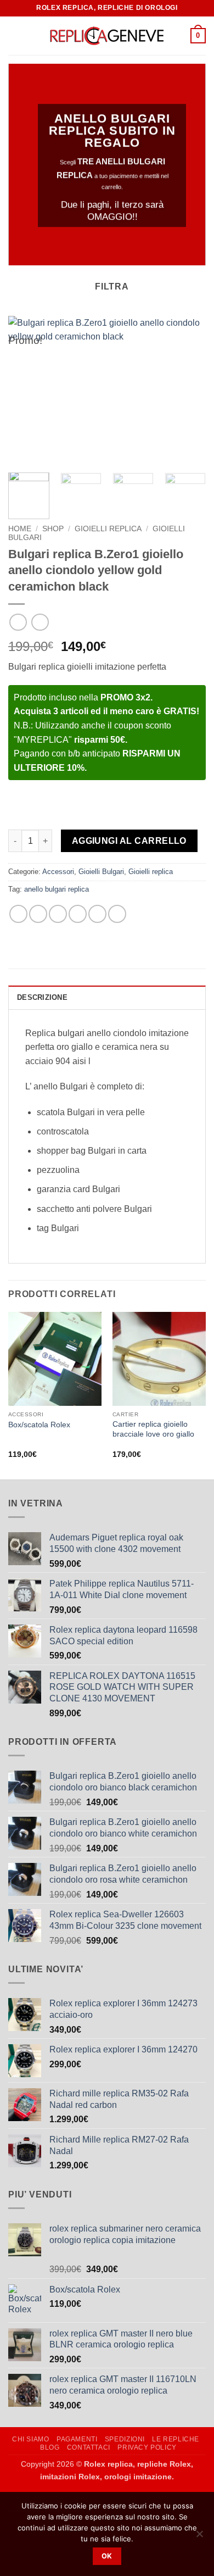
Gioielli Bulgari (101, 872)
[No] (199, 2537)
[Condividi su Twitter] (58, 914)
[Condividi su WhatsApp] (18, 914)
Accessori (58, 872)
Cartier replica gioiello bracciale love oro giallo (153, 1429)
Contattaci (89, 2447)
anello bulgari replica (57, 889)
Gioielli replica (108, 529)
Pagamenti (77, 2439)
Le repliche (176, 2439)
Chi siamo (31, 2439)
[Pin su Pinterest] (97, 914)
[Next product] (18, 622)
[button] (15, 35)
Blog (50, 2447)
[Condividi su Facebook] (38, 914)
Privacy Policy (147, 2447)
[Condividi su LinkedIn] (117, 914)
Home (20, 529)
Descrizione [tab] (42, 997)
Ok (107, 2556)
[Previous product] (40, 622)
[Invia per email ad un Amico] (78, 914)
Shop (53, 529)
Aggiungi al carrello (129, 841)
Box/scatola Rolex (39, 1425)
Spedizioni (125, 2439)
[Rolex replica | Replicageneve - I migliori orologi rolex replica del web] (107, 36)
